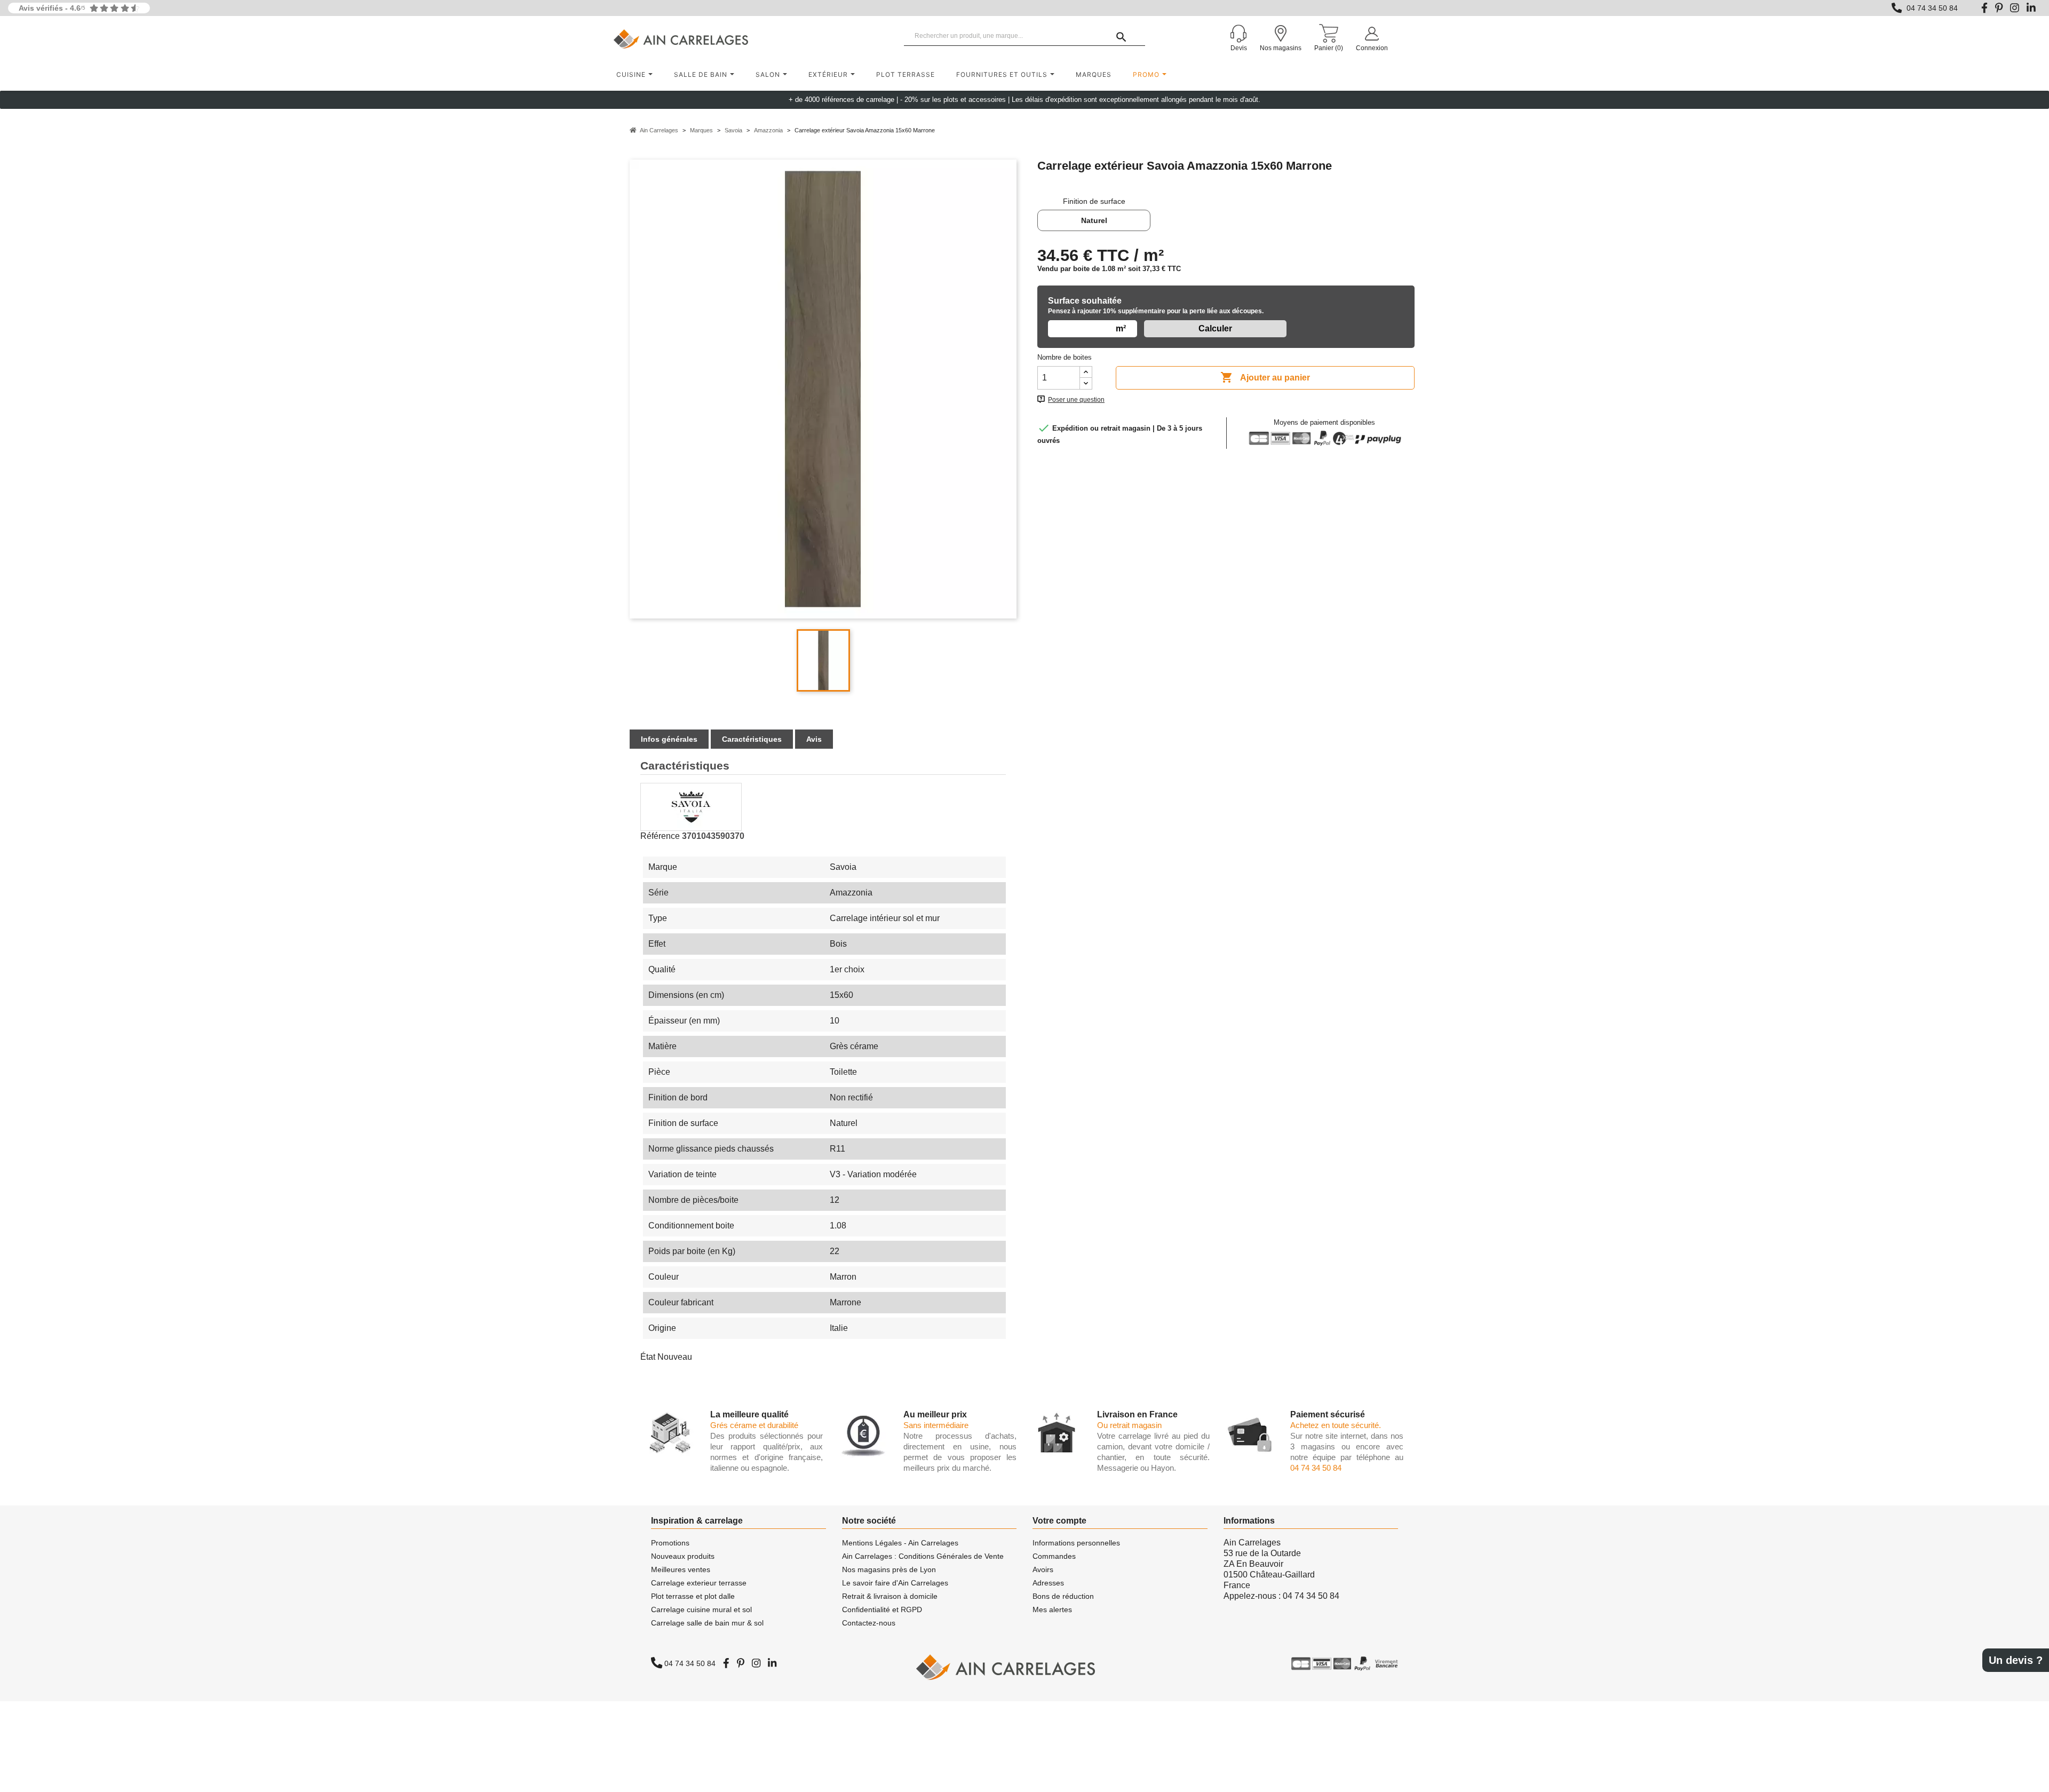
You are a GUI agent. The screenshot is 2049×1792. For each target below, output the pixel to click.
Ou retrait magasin (1129, 1425)
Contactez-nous (869, 1623)
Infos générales (669, 739)
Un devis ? (2016, 1660)
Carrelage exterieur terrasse (699, 1583)
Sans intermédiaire (936, 1425)
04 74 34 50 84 (1932, 8)
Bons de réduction (1063, 1596)
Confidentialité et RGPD (882, 1609)
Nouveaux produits (683, 1556)
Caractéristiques (752, 739)
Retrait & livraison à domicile (890, 1596)
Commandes (1054, 1556)
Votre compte (1059, 1521)
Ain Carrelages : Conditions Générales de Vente (923, 1556)
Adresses (1048, 1583)
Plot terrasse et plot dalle (693, 1596)
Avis (814, 739)
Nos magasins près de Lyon (889, 1569)
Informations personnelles (1076, 1543)
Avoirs (1043, 1569)
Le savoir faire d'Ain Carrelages (895, 1583)
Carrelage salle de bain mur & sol (707, 1623)
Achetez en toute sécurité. (1336, 1425)
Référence (660, 836)
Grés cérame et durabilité (754, 1425)
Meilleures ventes (681, 1569)
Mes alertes (1052, 1609)
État (648, 1357)
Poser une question (1076, 400)
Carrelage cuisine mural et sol (701, 1609)
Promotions (670, 1543)
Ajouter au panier (1265, 377)
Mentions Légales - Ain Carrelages (900, 1543)
